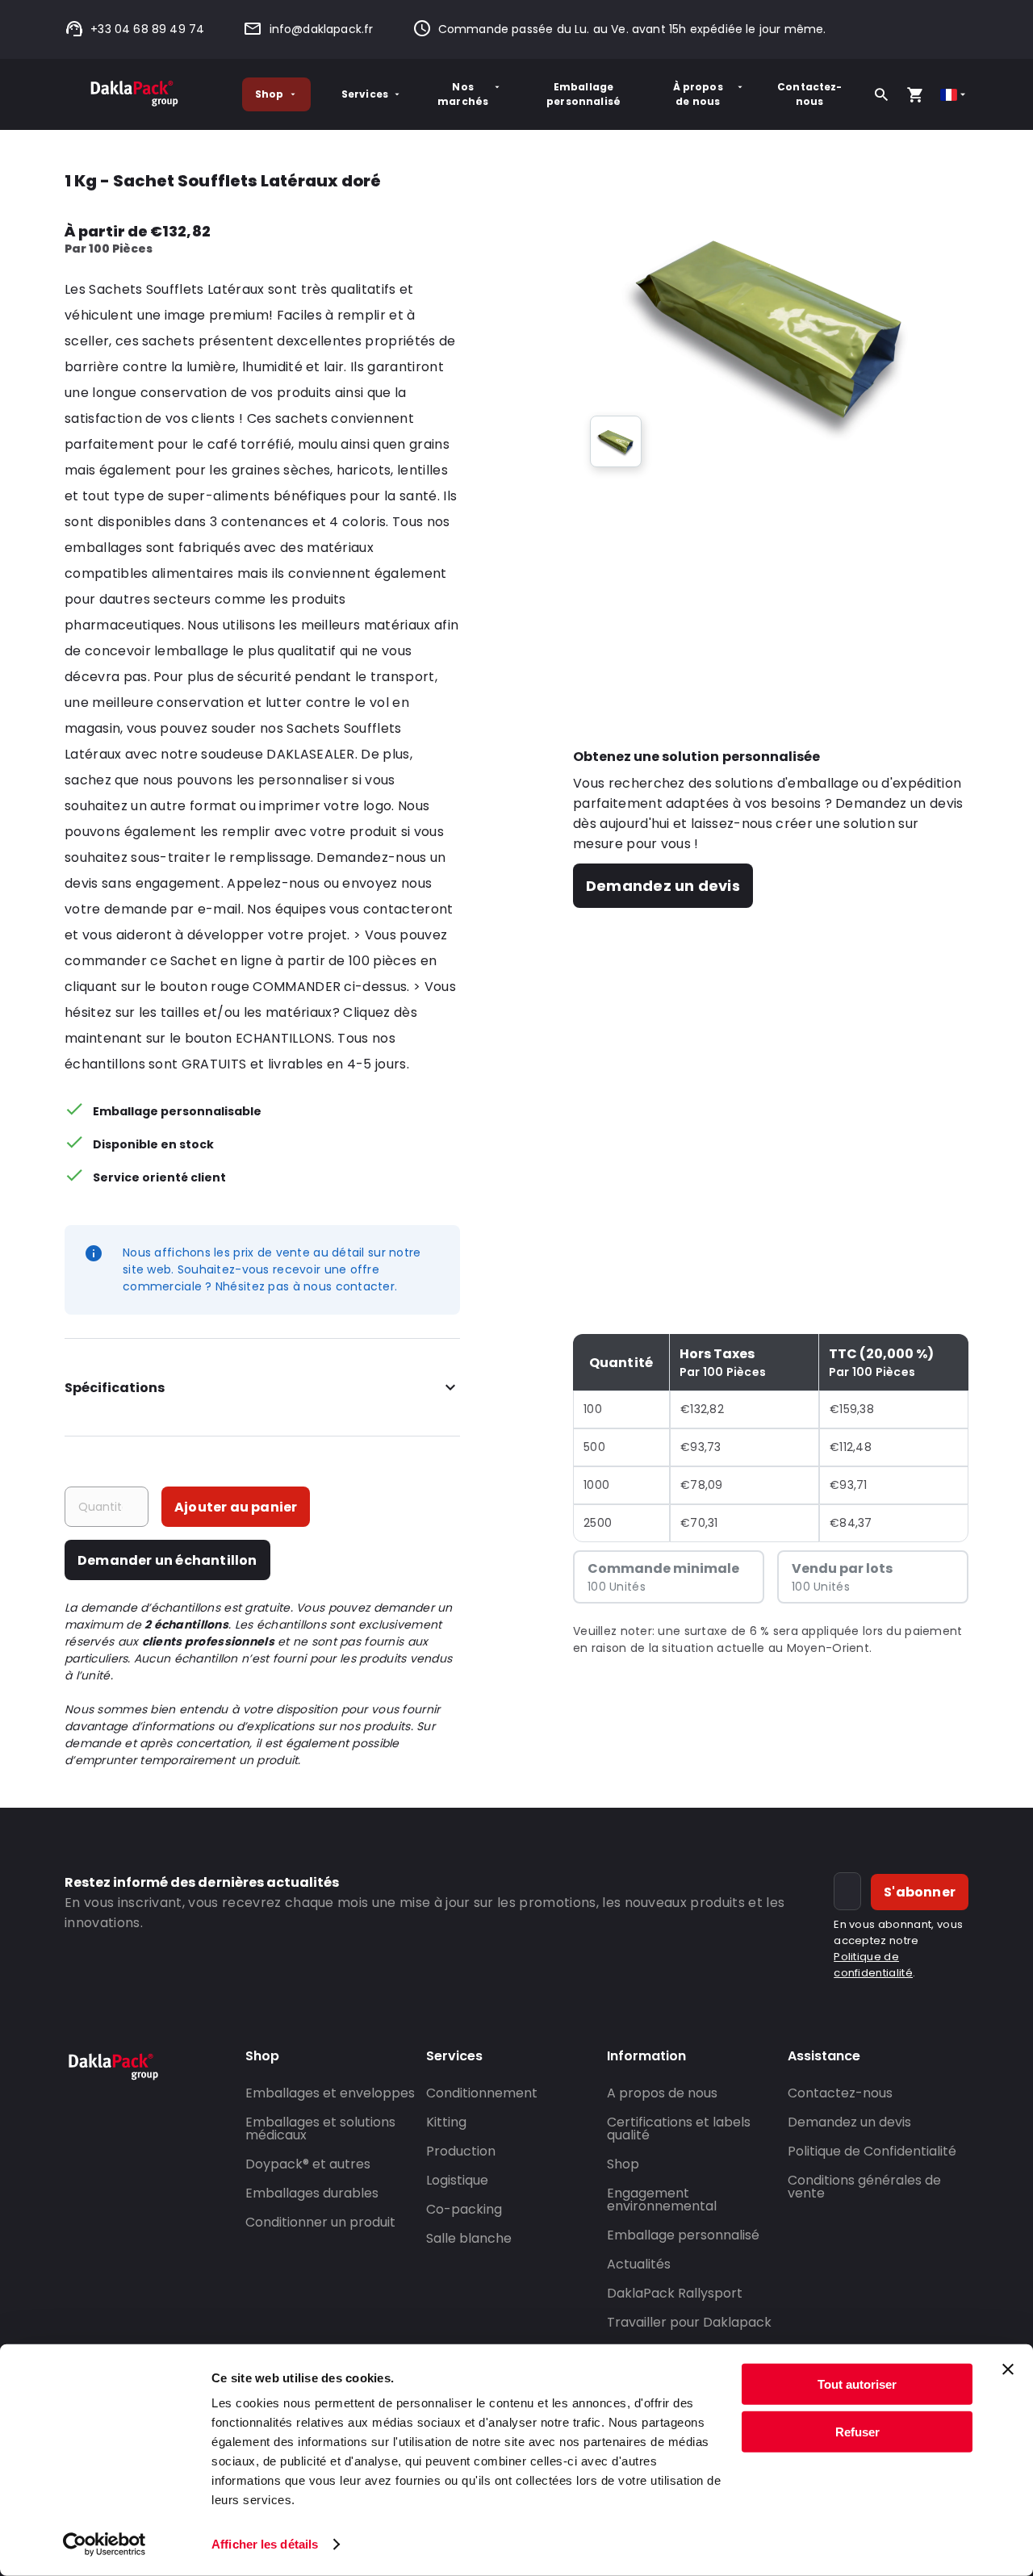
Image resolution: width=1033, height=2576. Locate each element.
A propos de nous (662, 2093)
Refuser (857, 2431)
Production (461, 2151)
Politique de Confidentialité (872, 2151)
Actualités (639, 2264)
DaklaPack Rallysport (675, 2293)
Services (365, 94)
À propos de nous (698, 94)
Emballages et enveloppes (330, 2093)
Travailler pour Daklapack (689, 2322)
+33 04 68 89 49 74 (147, 29)
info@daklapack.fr (321, 29)
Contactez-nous (810, 94)
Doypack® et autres (308, 2164)
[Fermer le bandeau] (1008, 2369)
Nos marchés (463, 94)
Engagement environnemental (662, 2200)
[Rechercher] (881, 94)
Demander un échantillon (167, 1560)
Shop (270, 94)
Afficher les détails (265, 2544)
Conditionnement (482, 2093)
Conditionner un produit (320, 2222)
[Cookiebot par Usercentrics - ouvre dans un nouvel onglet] (105, 2545)
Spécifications (115, 1388)
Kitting (446, 2122)
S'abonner (920, 1892)
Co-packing (464, 2209)
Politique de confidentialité (873, 1965)
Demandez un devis (663, 886)
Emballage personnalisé (583, 94)
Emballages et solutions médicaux (320, 2129)
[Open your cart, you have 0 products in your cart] (915, 94)
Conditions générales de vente (864, 2187)
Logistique (457, 2180)
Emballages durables (312, 2193)
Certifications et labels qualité (679, 2129)
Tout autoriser (857, 2384)
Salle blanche (469, 2238)
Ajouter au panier (236, 1507)
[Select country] (954, 95)
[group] (616, 441)
